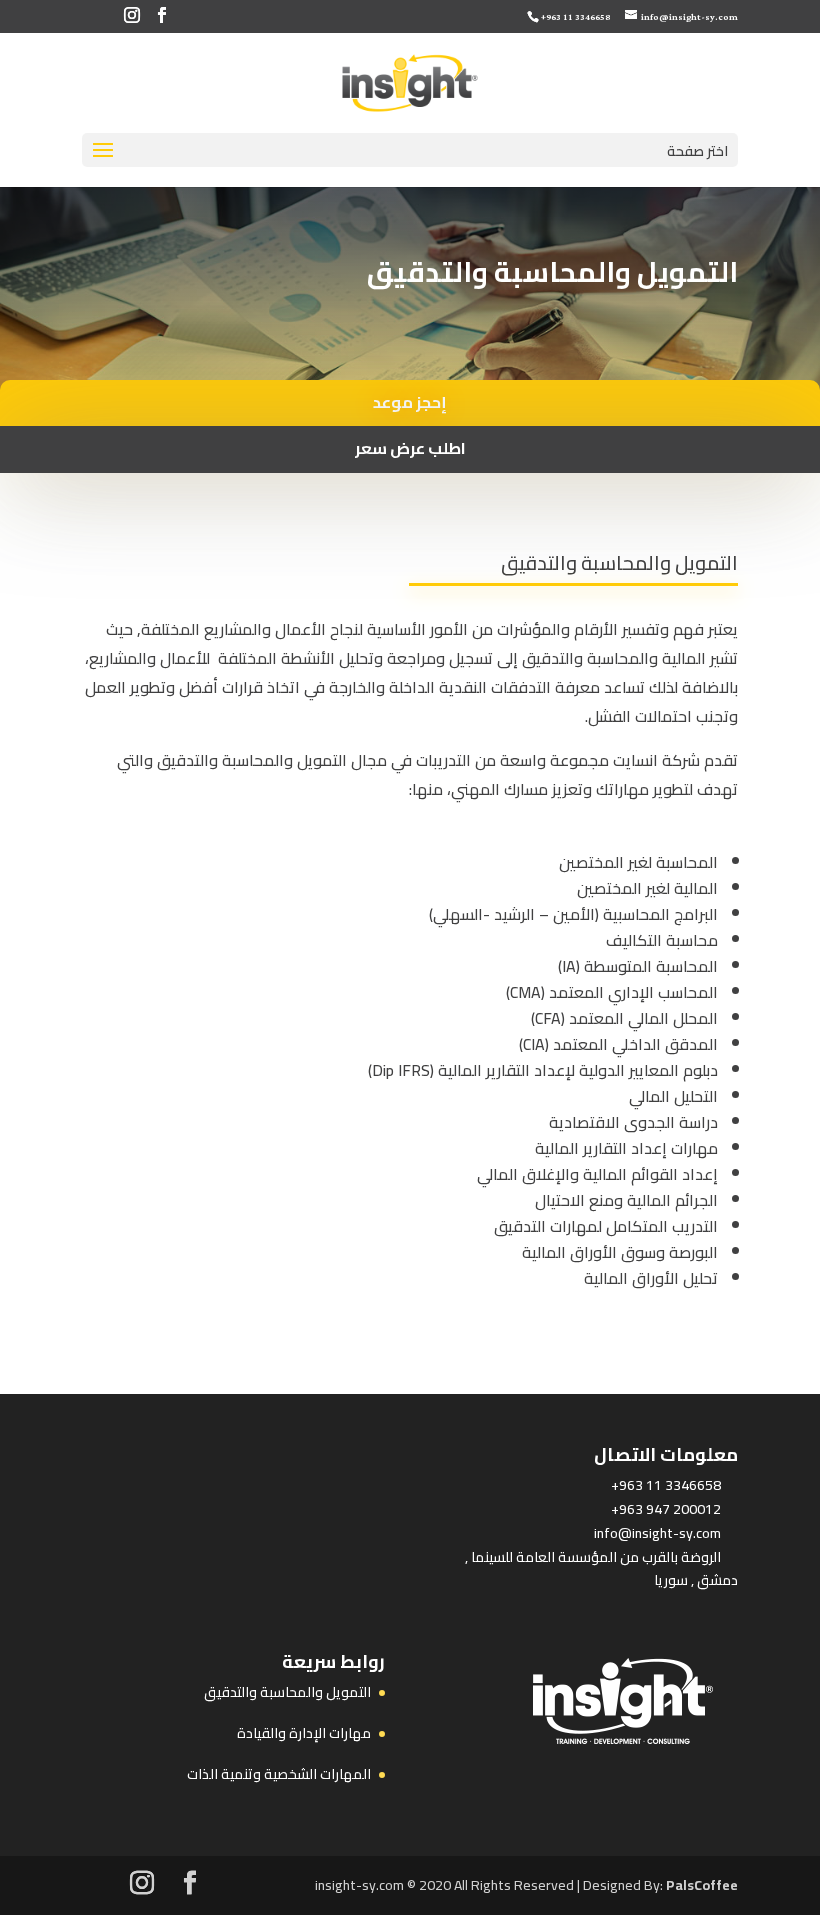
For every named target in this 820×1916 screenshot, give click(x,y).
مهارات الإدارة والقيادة (304, 1733)
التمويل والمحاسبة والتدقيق (287, 1692)
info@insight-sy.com (657, 1533)
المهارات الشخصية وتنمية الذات (279, 1774)
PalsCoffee (702, 1885)
